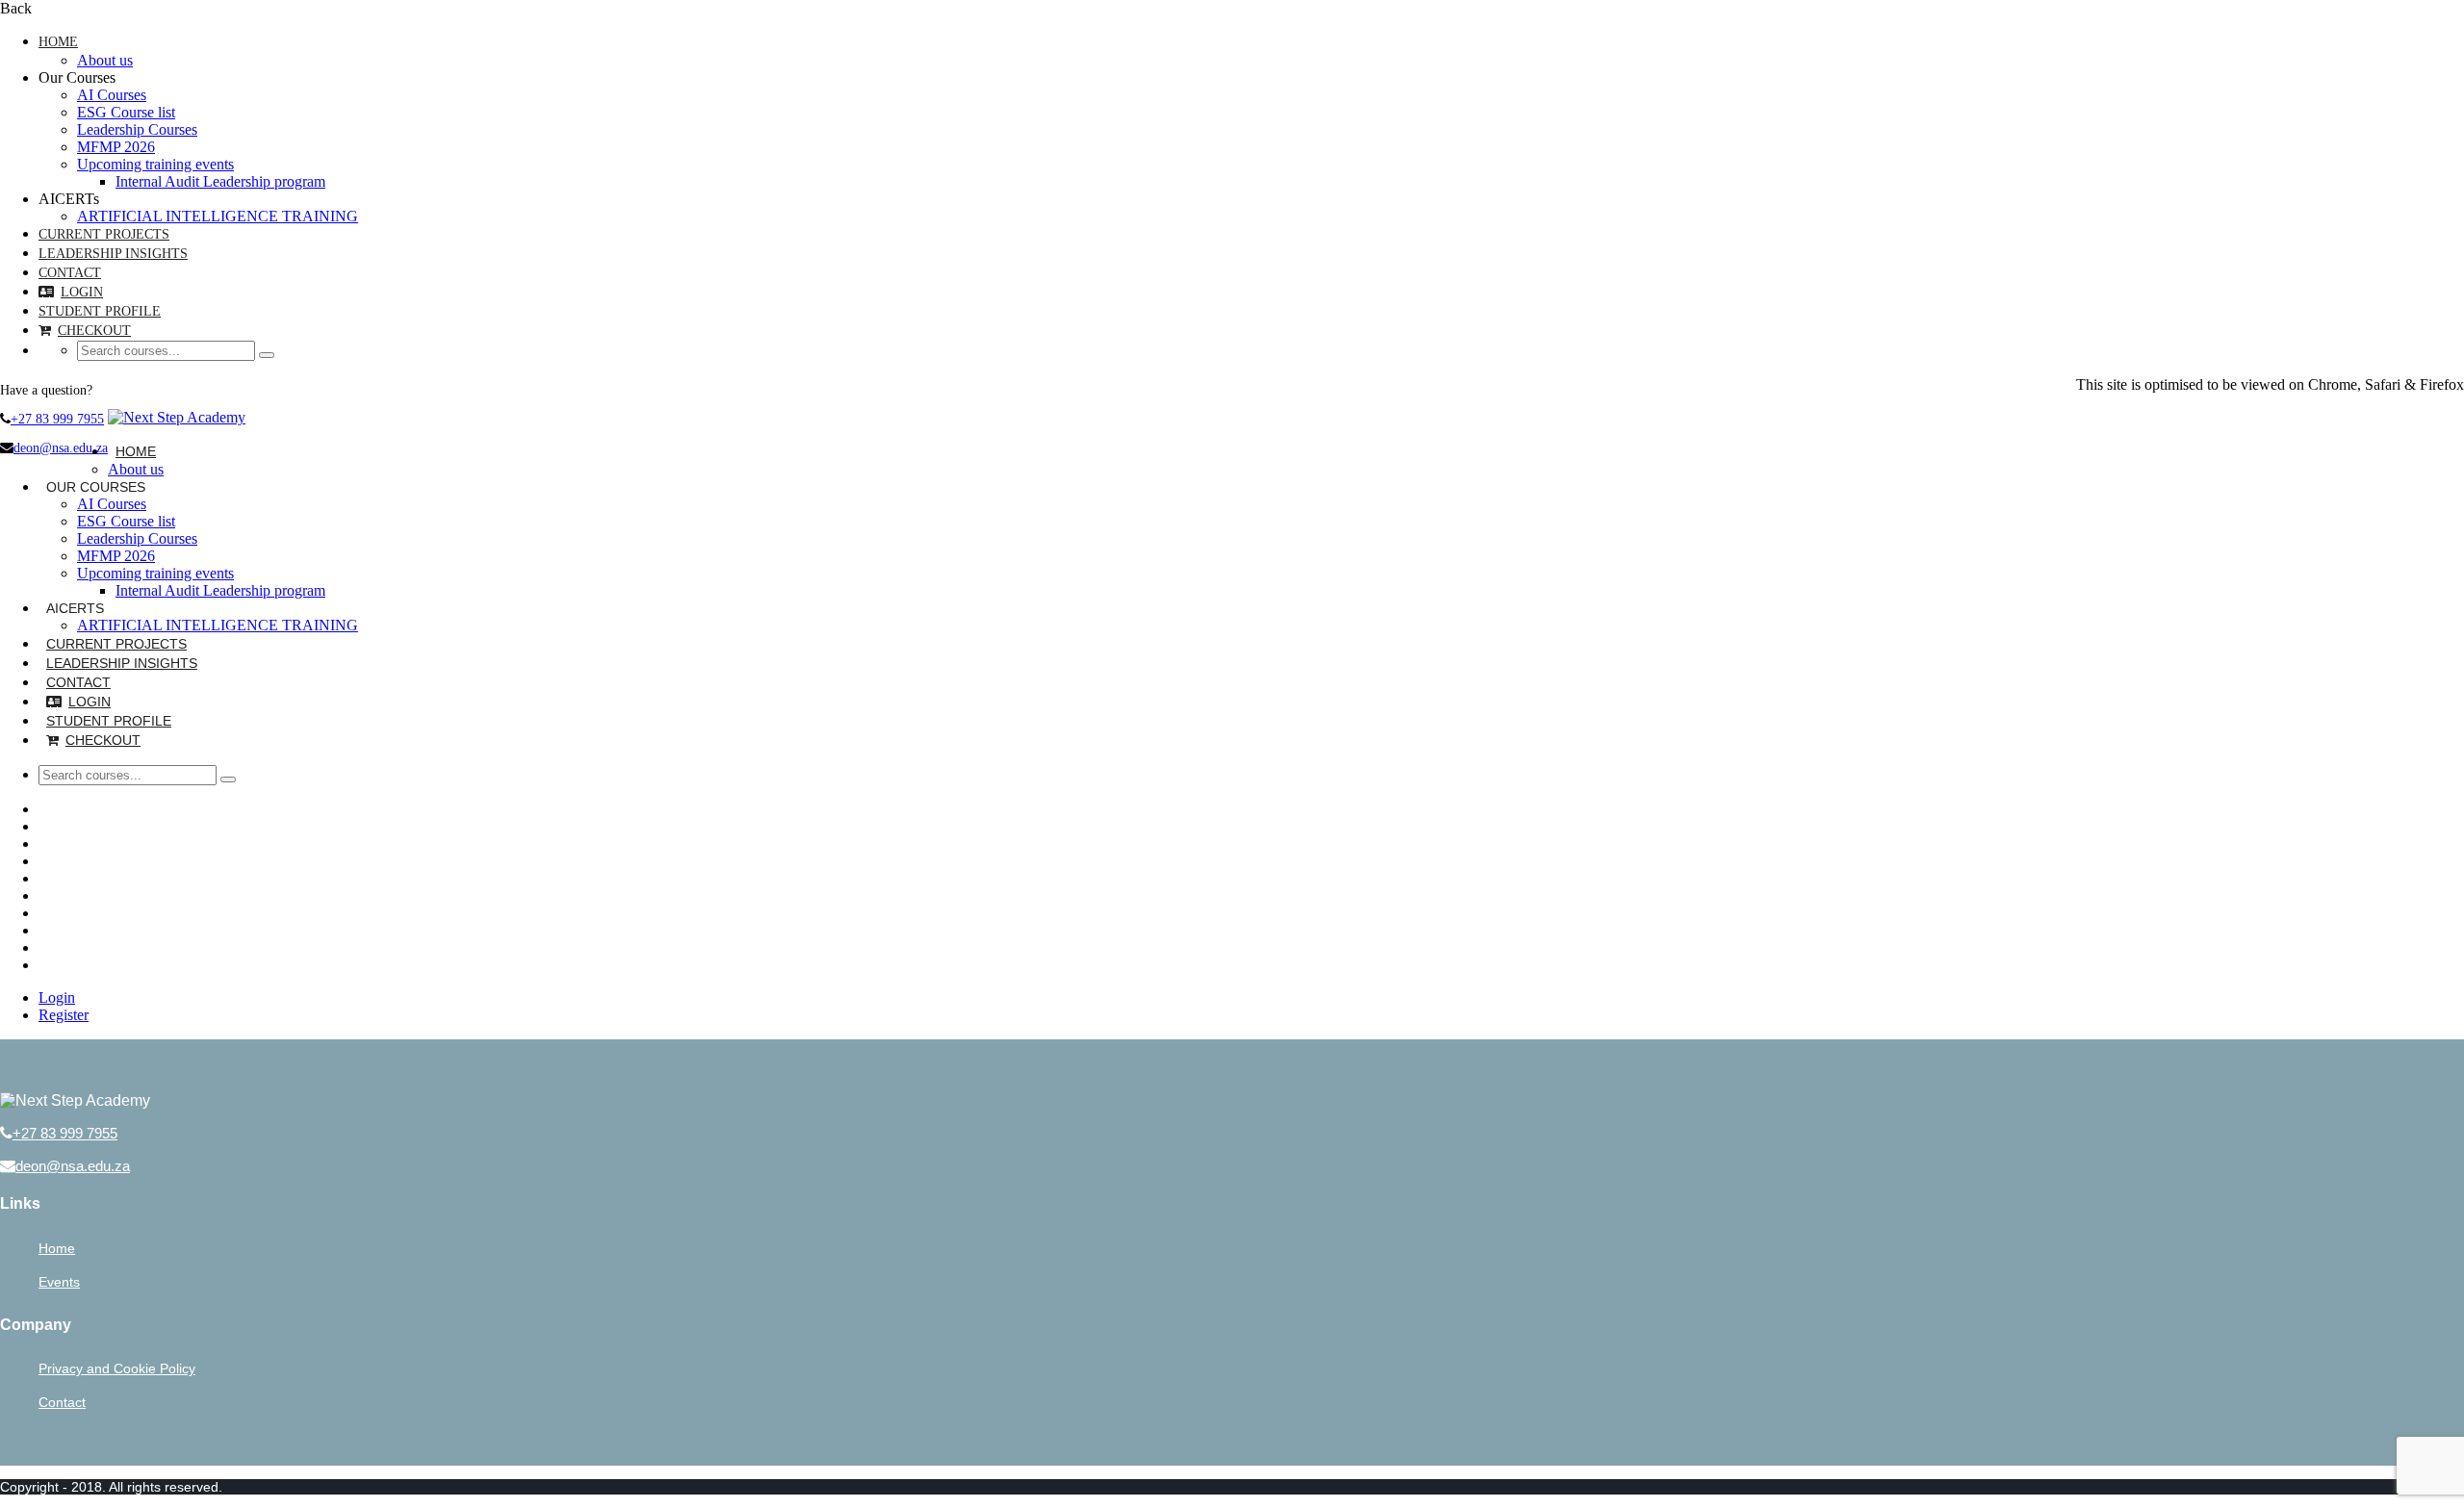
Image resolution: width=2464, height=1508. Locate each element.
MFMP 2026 (116, 147)
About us (105, 60)
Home (58, 42)
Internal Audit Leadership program (220, 181)
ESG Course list (126, 112)
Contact (70, 273)
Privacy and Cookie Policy (117, 1368)
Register (64, 1015)
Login (82, 292)
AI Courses (112, 95)
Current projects (104, 234)
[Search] (267, 355)
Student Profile (100, 311)
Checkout (94, 331)
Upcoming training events (155, 164)
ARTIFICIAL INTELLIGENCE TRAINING (218, 216)
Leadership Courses (137, 129)
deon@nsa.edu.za (61, 448)
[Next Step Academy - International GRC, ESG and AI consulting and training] (177, 417)
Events (59, 1282)
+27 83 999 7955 (57, 419)
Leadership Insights (113, 254)
